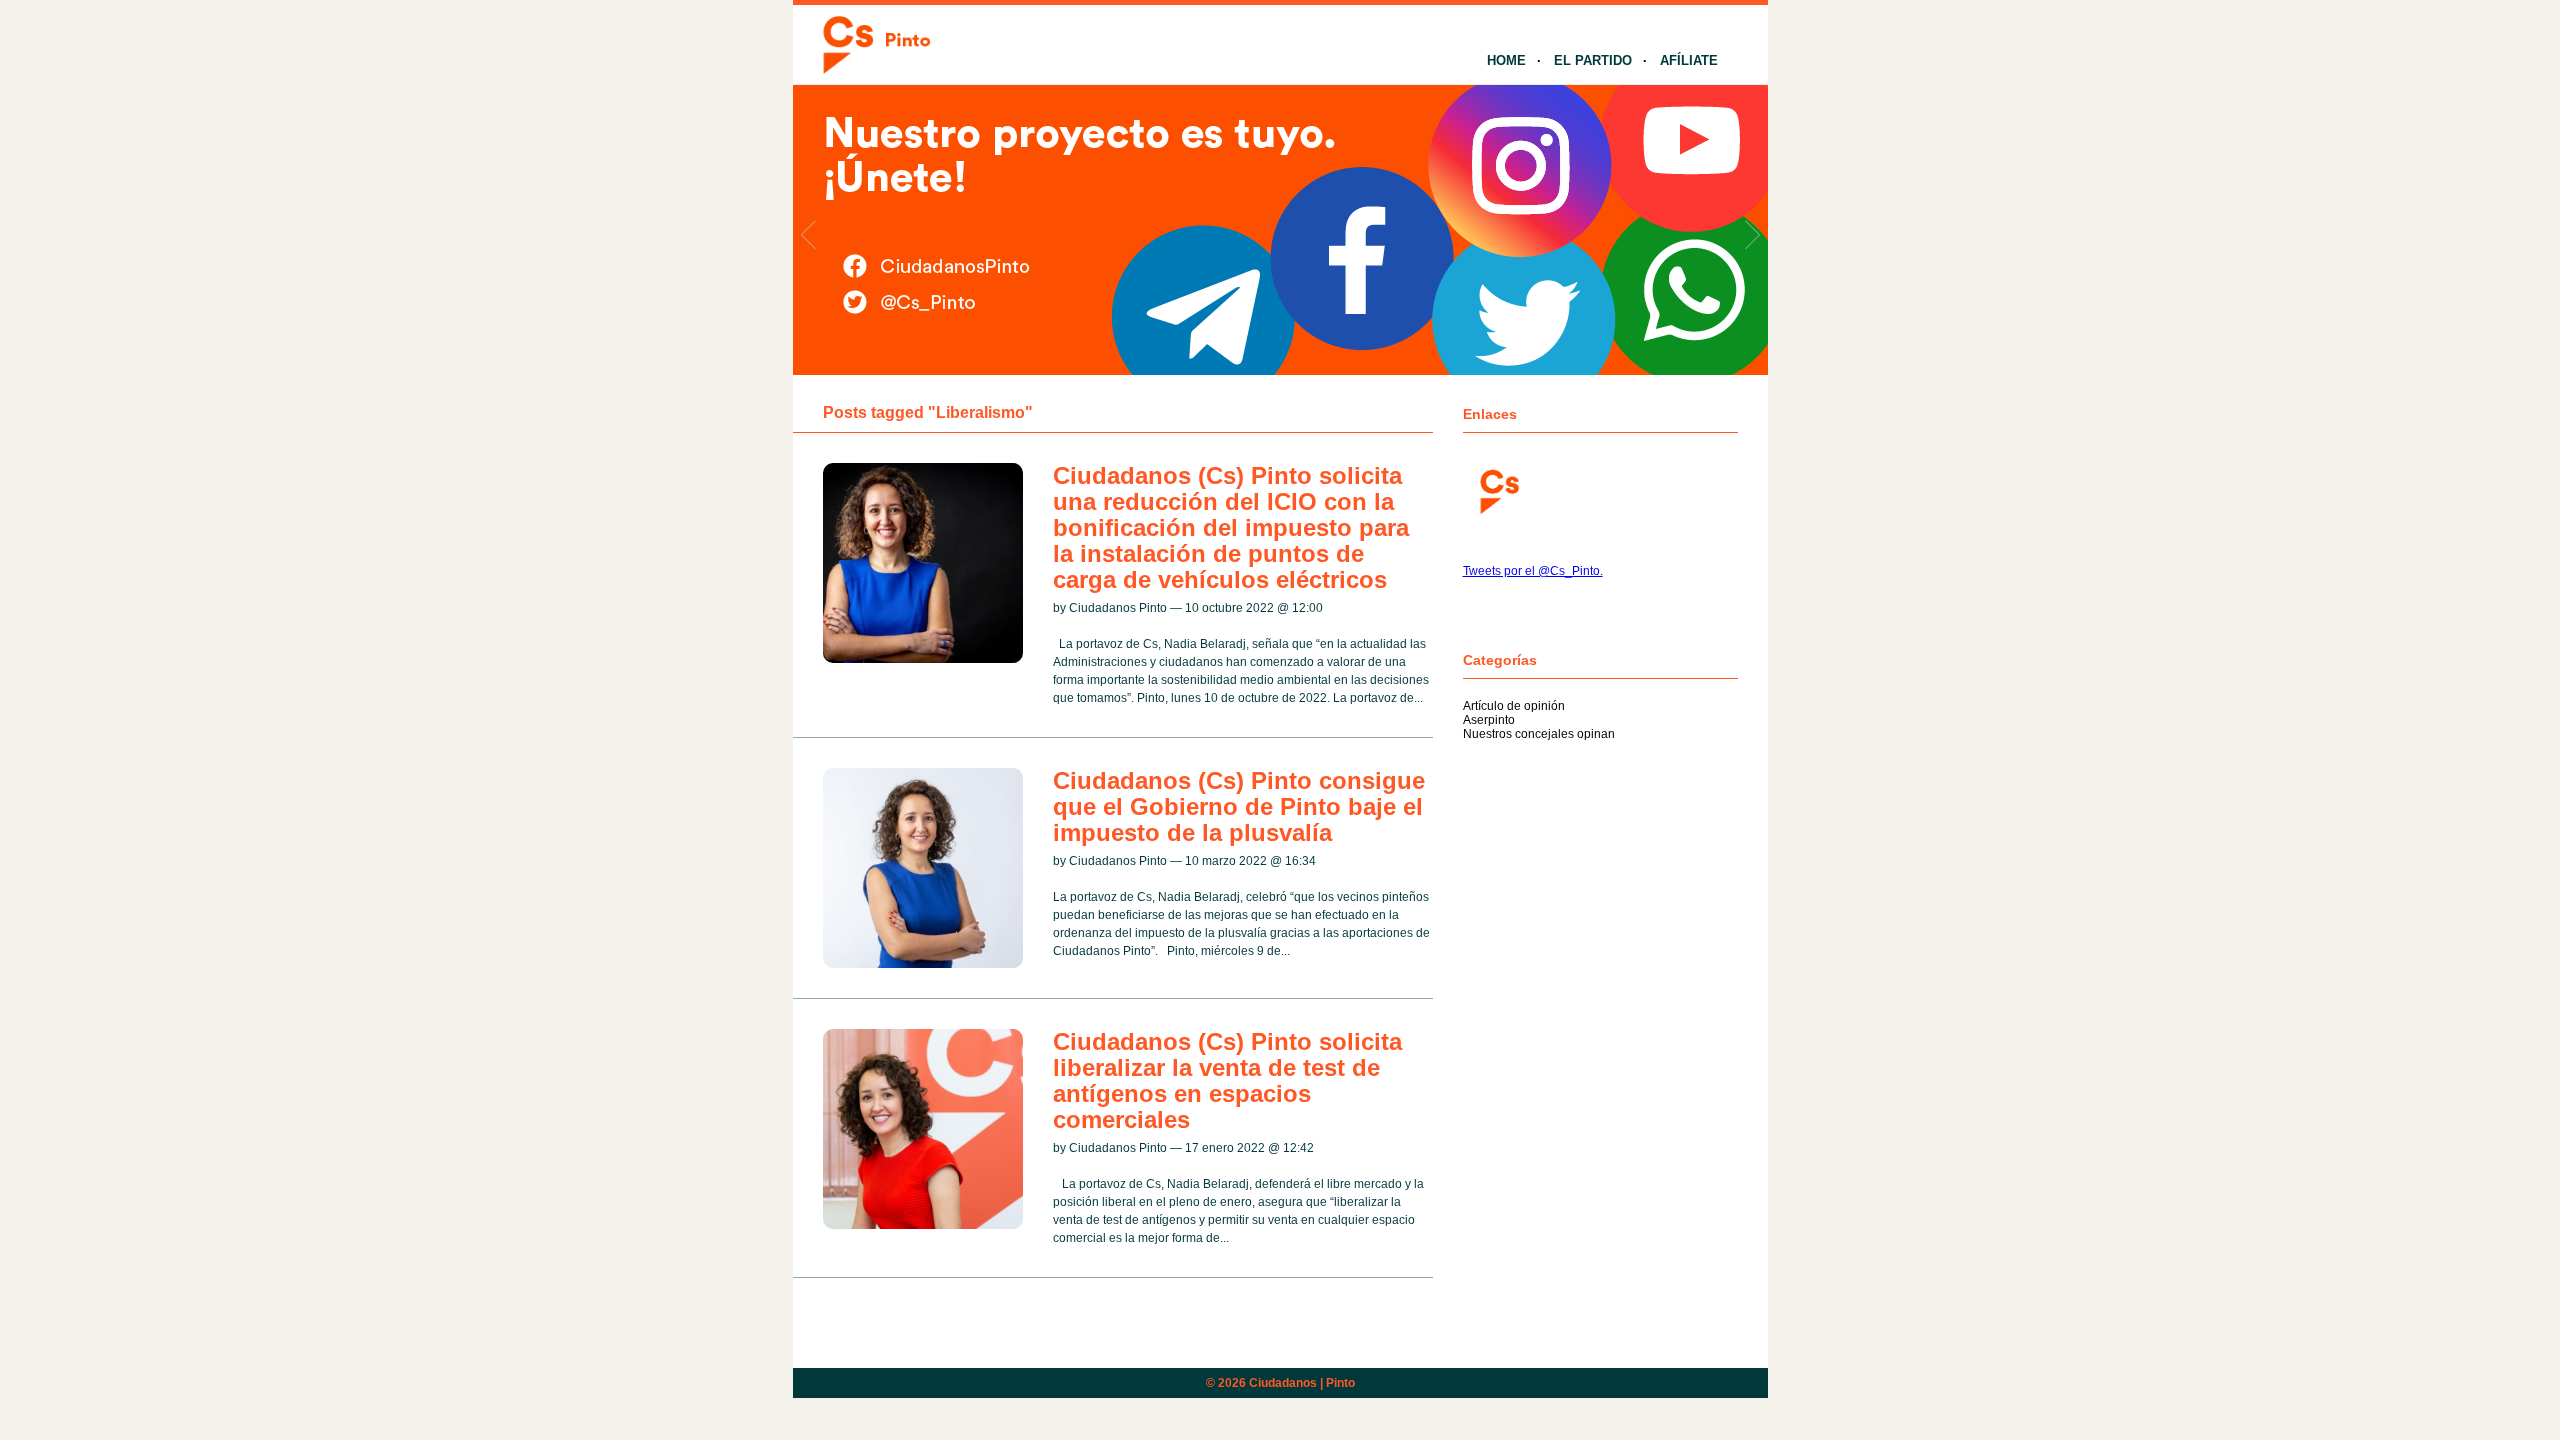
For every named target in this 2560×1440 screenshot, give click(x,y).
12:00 (1307, 608)
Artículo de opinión (1514, 706)
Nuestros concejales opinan (1539, 734)
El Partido (1593, 60)
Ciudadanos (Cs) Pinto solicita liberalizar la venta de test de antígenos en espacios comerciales (1227, 1080)
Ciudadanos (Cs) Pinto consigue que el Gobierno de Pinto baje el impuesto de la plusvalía (1239, 806)
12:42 (1298, 1148)
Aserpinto (1489, 720)
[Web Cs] (1498, 489)
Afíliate (1689, 60)
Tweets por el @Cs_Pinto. (1533, 571)
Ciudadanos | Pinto (1302, 1383)
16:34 (1300, 861)
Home (1506, 60)
